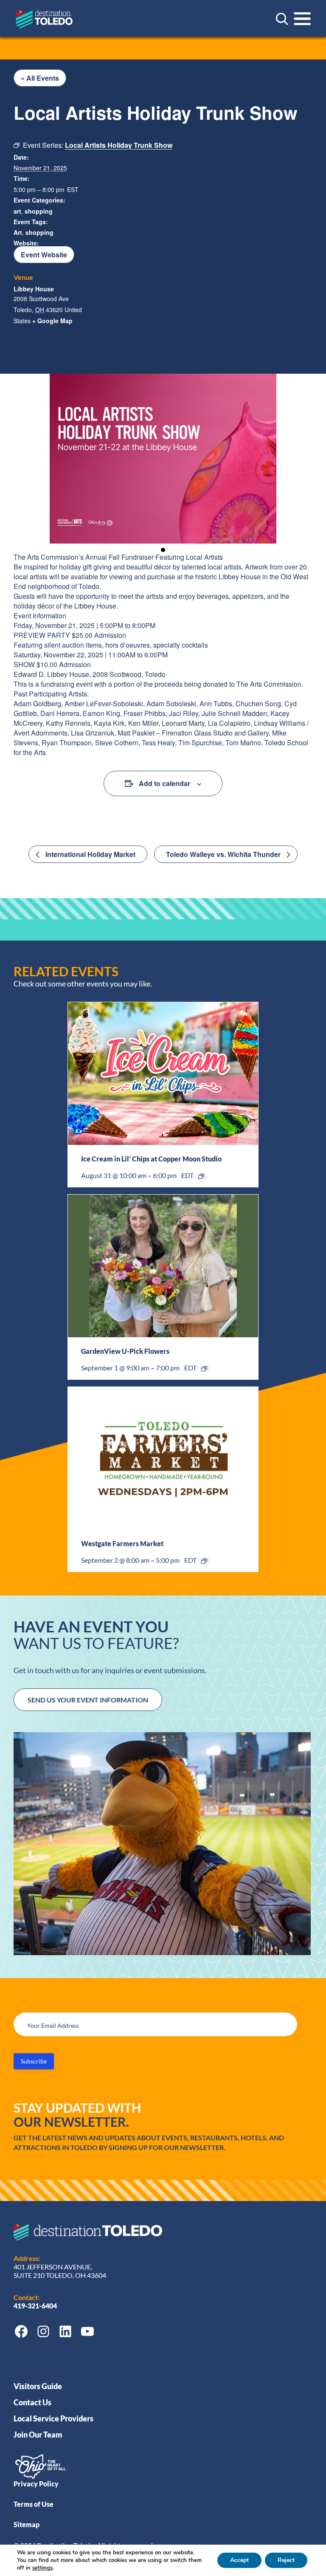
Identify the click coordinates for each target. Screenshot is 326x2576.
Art (18, 232)
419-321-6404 (36, 2306)
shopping (39, 211)
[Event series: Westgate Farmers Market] (204, 1561)
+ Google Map (52, 321)
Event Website (44, 255)
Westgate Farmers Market (122, 1543)
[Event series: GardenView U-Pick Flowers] (204, 1369)
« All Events (40, 78)
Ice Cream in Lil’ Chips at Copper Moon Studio (151, 1159)
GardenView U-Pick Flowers (125, 1351)
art (17, 211)
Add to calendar (164, 783)
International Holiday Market (90, 854)
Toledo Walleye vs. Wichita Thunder (224, 854)
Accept (239, 2560)
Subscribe (34, 2061)
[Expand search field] (282, 19)
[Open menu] (302, 19)
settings (42, 2568)
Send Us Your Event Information (88, 1700)
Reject (286, 2560)
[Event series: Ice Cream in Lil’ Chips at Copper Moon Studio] (201, 1176)
